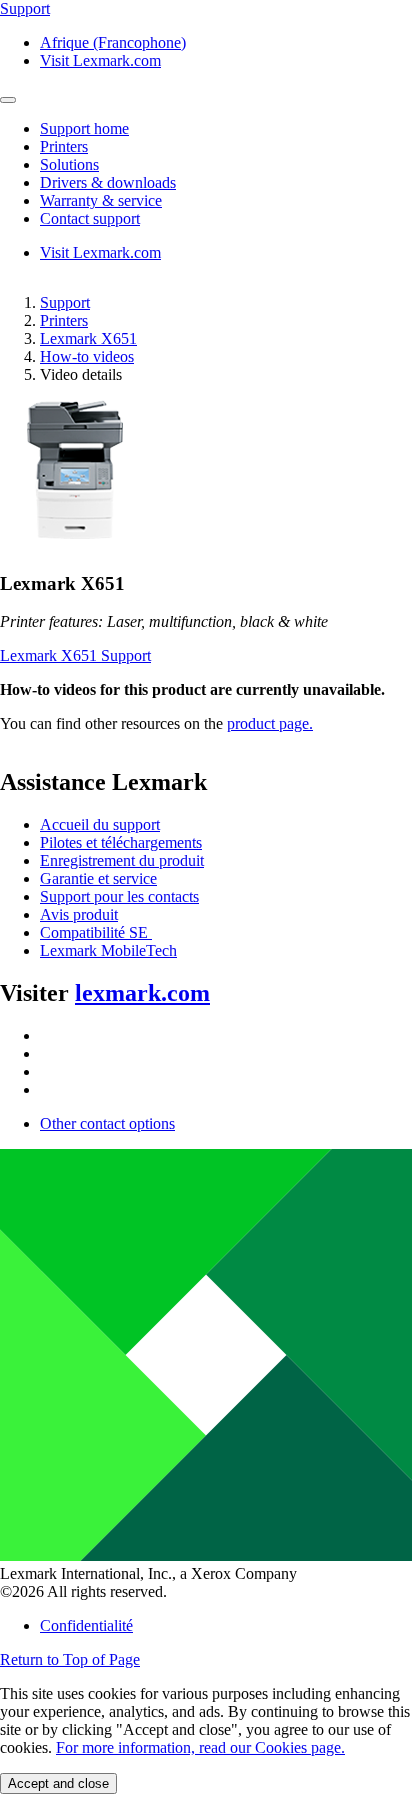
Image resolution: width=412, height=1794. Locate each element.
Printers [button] (64, 146)
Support (65, 302)
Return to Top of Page (70, 1659)
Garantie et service (98, 878)
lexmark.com (142, 993)
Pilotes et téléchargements (121, 842)
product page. (270, 723)
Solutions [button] (69, 164)
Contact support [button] (90, 218)
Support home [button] (84, 128)
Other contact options (107, 1123)
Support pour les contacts (119, 896)
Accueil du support (100, 824)
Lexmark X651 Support (75, 655)
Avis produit (79, 914)
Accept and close (58, 1783)
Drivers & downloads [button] (108, 182)
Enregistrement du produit (122, 860)
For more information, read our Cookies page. (200, 1747)
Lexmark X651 (88, 338)
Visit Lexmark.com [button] (100, 60)
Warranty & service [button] (101, 200)
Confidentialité (86, 1625)
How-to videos (87, 356)
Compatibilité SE (96, 932)
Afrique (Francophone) (113, 42)
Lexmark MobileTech (108, 950)
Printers (64, 320)
